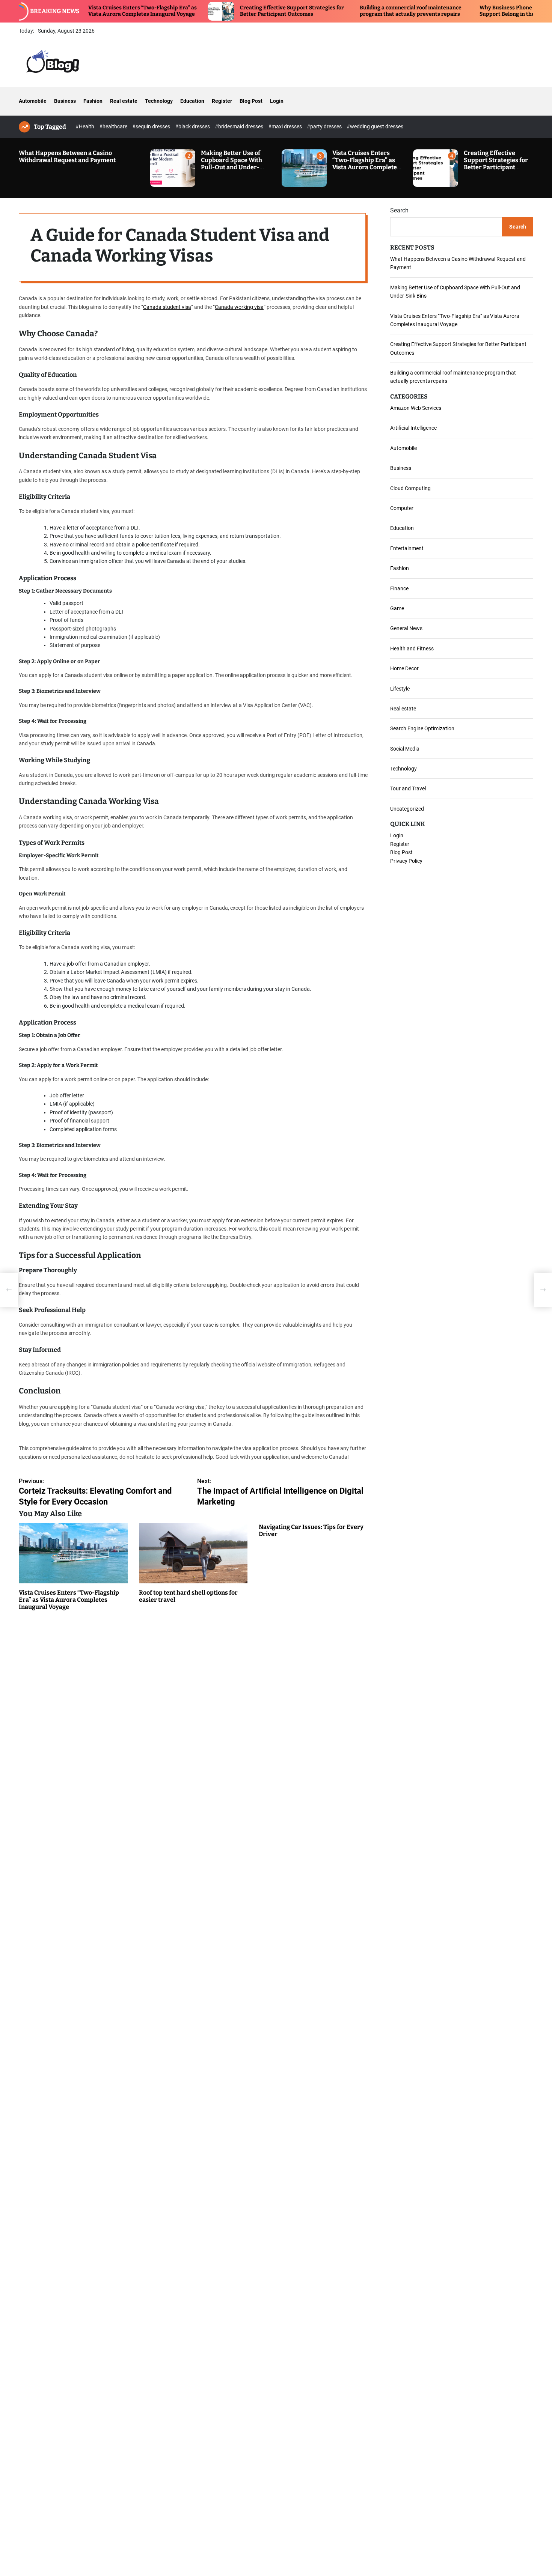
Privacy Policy (406, 861)
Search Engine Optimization (422, 728)
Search (399, 210)
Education (192, 101)
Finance (399, 588)
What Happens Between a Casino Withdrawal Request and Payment (67, 156)
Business (65, 101)
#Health (85, 126)
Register (222, 101)
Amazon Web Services (416, 408)
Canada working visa (239, 307)
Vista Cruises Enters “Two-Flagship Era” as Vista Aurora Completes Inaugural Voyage (366, 164)
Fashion (93, 101)
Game (397, 608)
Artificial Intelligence (413, 428)
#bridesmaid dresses (240, 126)
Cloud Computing (410, 488)
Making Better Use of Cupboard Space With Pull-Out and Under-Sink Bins (232, 164)
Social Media (405, 748)
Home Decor (404, 668)
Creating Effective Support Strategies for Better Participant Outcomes (234, 11)
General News (406, 628)
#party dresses (325, 126)
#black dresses (193, 126)
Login (277, 101)
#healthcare (114, 126)
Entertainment (407, 548)
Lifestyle (400, 688)
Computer (402, 508)
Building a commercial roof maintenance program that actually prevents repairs (352, 11)
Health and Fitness (412, 648)
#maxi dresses (286, 126)
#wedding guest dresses (375, 126)
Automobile (33, 101)
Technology (159, 101)
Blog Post (251, 101)
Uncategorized (407, 808)
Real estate (124, 101)
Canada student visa (167, 307)
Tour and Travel (408, 788)
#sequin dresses (152, 126)
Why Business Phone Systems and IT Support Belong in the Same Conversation (474, 11)
